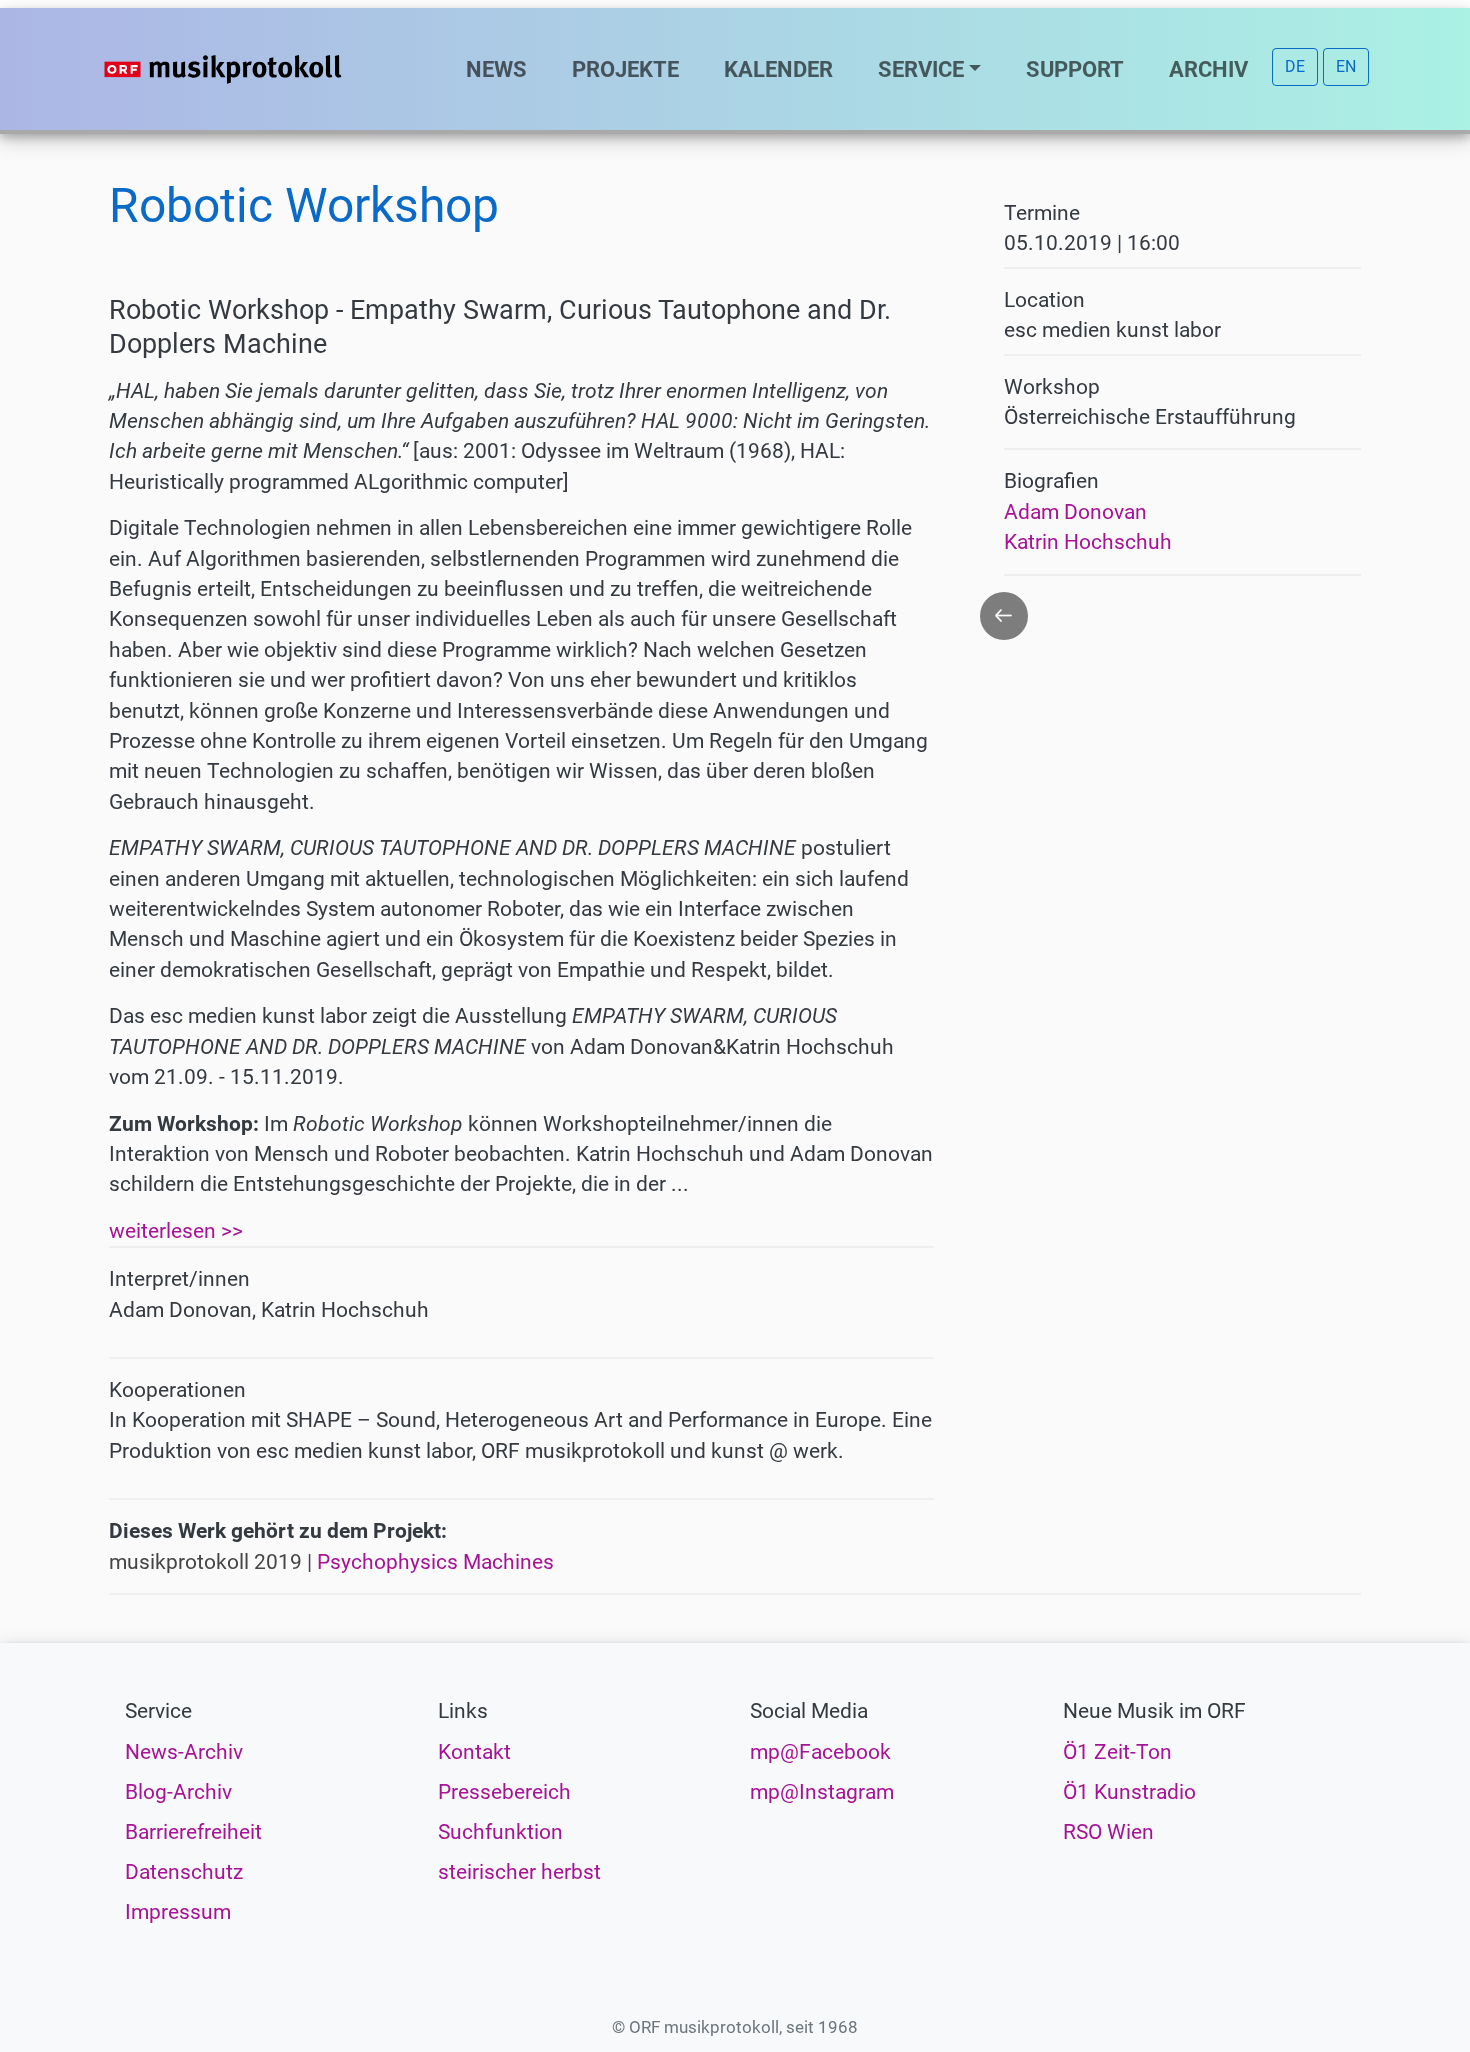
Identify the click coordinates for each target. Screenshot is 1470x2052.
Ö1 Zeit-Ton (1117, 1752)
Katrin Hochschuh (1088, 542)
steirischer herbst (519, 1872)
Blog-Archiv (178, 1792)
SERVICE (921, 69)
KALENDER (778, 69)
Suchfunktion (500, 1832)
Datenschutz (184, 1872)
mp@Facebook (820, 1752)
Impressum (178, 1912)
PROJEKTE (625, 69)
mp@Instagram (822, 1792)
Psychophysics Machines (435, 1562)
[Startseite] (263, 69)
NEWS (496, 69)
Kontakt (474, 1752)
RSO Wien (1108, 1832)
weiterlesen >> (176, 1231)
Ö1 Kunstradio (1129, 1792)
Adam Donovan (1075, 512)
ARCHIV (1208, 69)
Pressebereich (504, 1792)
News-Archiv (184, 1752)
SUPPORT (1075, 69)
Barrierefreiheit (193, 1832)
